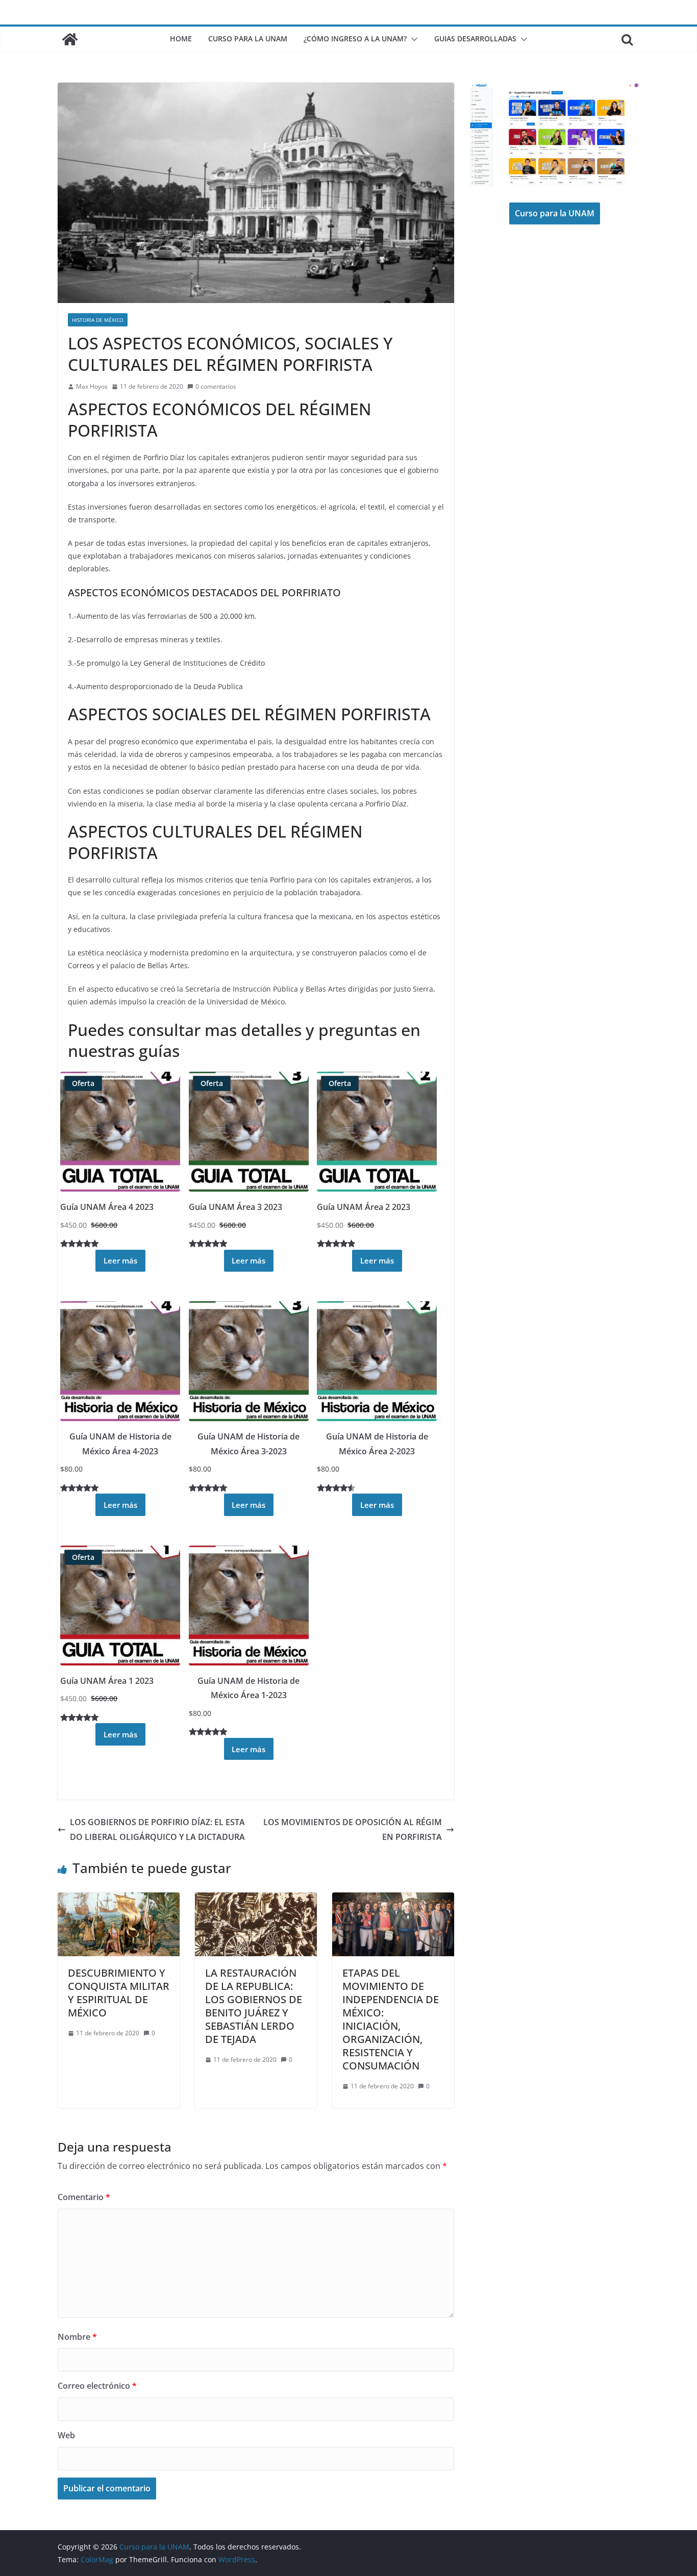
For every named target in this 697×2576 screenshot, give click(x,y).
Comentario (84, 2197)
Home (181, 39)
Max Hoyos (92, 386)
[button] (412, 39)
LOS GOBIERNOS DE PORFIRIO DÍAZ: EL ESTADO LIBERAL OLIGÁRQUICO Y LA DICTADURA (157, 1829)
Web (66, 2435)
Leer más (120, 1260)
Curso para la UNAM (248, 39)
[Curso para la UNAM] (70, 39)
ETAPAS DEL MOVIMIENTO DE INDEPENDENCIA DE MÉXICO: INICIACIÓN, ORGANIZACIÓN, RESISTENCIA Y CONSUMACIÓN (391, 2019)
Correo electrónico (97, 2386)
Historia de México (98, 320)
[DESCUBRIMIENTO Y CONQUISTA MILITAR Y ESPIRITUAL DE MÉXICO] (119, 1900)
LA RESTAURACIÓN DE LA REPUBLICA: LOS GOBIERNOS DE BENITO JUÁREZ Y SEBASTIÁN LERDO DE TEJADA (254, 2006)
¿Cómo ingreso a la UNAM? (355, 39)
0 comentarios (216, 386)
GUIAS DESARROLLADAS (475, 39)
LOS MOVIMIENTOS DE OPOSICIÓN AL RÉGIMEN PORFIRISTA (353, 1829)
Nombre (77, 2337)
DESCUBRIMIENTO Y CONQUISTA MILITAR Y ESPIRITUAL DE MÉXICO (119, 1993)
